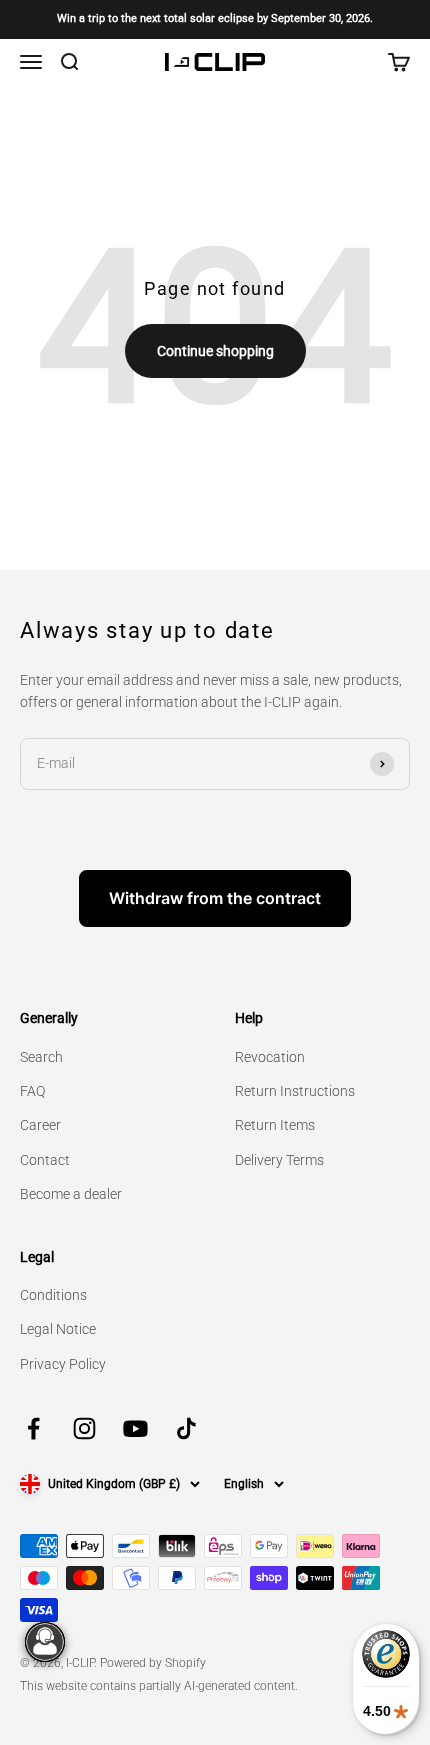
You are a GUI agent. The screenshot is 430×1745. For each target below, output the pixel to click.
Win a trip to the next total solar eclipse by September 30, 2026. (215, 18)
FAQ (32, 1091)
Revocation (270, 1057)
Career (40, 1125)
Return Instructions (295, 1091)
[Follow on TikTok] (186, 1428)
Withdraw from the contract (215, 898)
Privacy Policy (63, 1364)
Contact (45, 1160)
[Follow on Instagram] (84, 1428)
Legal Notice (58, 1329)
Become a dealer (71, 1194)
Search (41, 1057)
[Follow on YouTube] (135, 1428)
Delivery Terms (279, 1160)
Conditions (53, 1295)
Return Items (275, 1125)
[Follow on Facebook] (33, 1428)
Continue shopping (215, 351)
